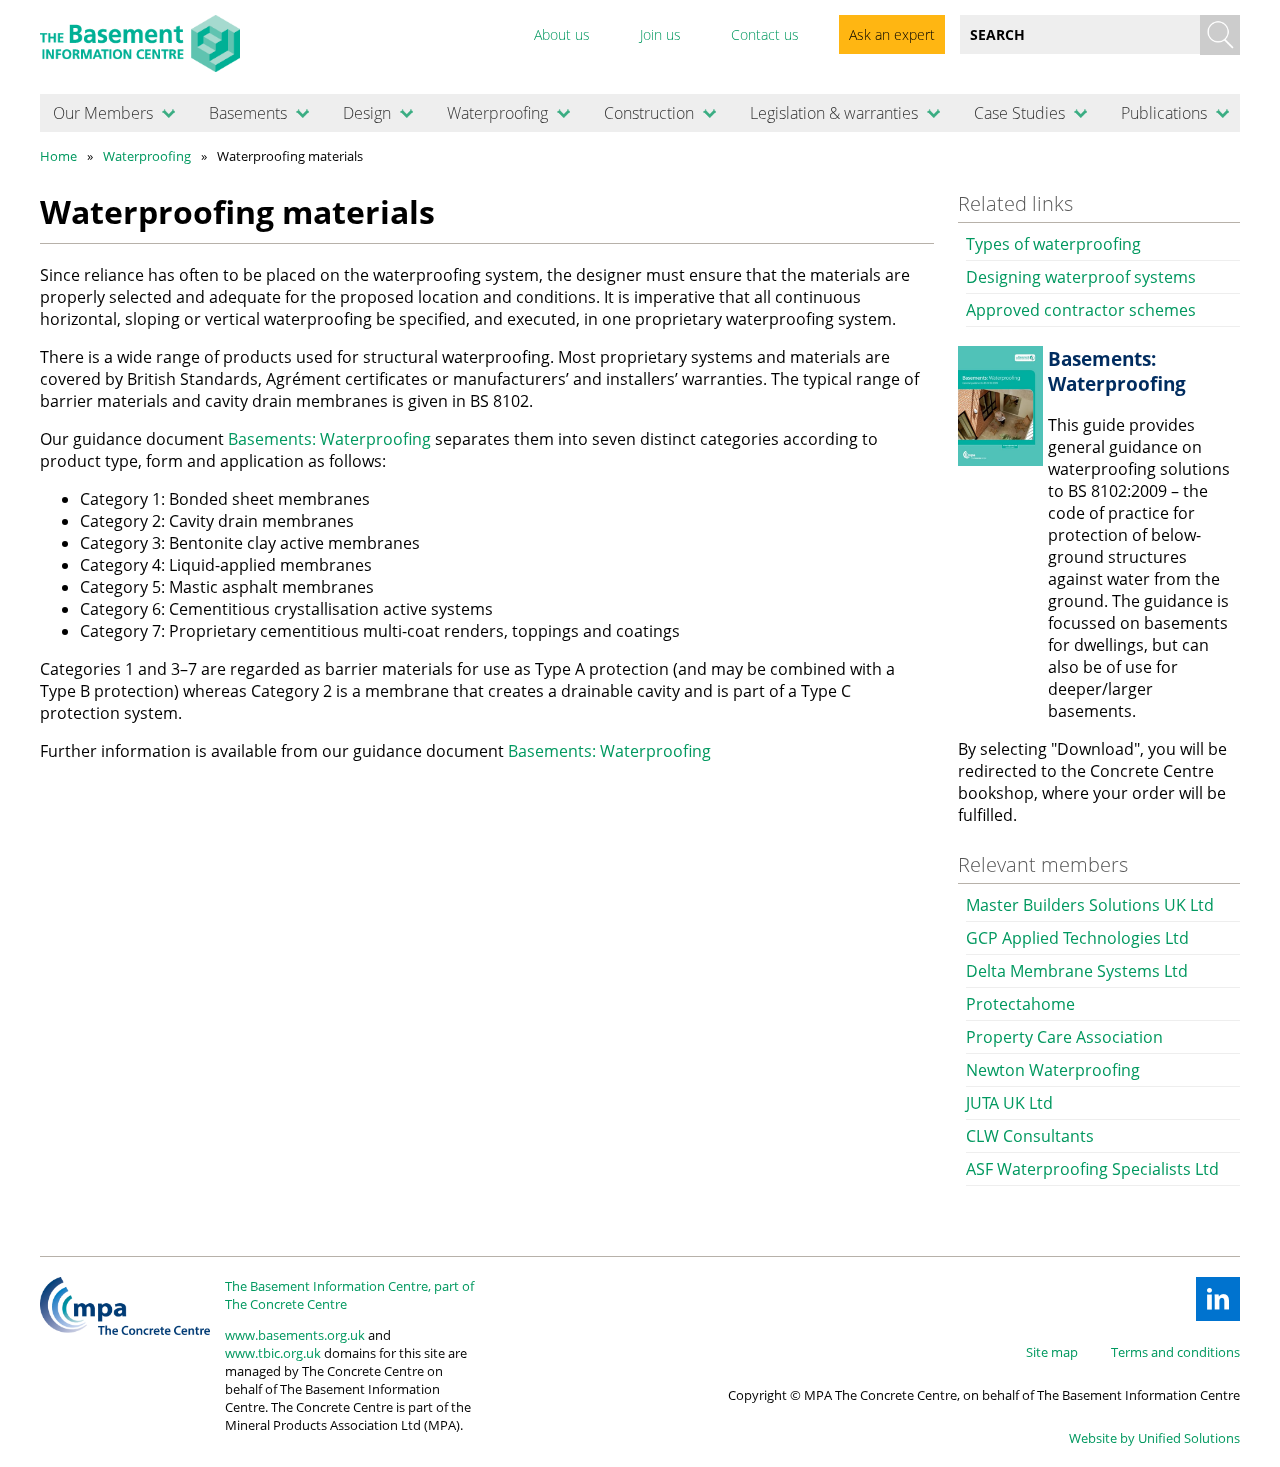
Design (367, 113)
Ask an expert (892, 34)
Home (58, 156)
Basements (248, 113)
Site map (1052, 1352)
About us (562, 34)
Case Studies (1019, 113)
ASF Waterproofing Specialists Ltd (1092, 1169)
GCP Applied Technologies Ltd (1077, 938)
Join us (660, 34)
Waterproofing (497, 113)
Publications (1164, 113)
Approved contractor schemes (1081, 310)
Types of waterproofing (1053, 244)
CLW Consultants (1030, 1136)
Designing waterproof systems (1081, 277)
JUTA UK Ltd (1009, 1103)
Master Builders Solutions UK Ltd (1090, 905)
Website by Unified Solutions (1154, 1438)
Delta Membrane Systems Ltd (1077, 971)
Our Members (103, 113)
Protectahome (1020, 1004)
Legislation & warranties (834, 113)
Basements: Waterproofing (329, 439)
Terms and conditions (1175, 1352)
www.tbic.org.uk (273, 1353)
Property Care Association (1064, 1037)
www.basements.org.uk (295, 1335)
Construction (649, 113)
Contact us (765, 34)
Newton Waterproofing (1053, 1070)
